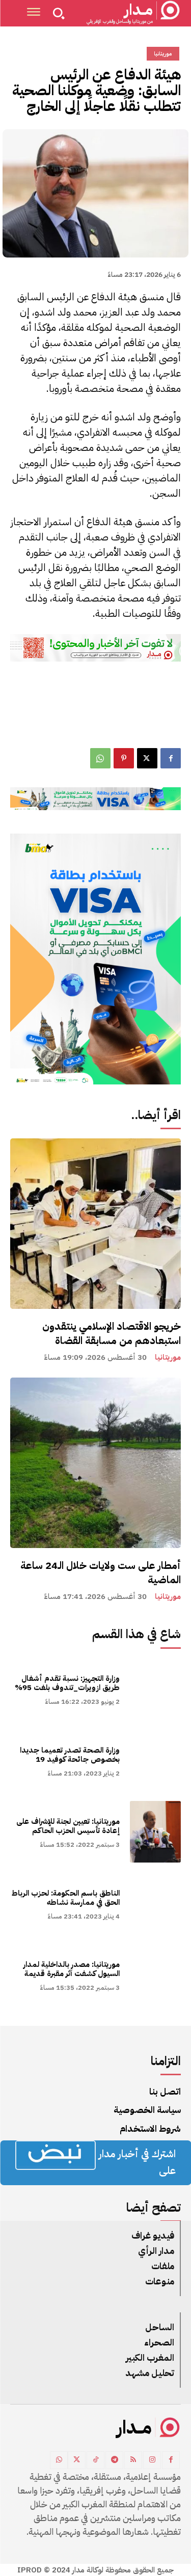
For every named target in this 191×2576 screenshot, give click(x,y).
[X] (147, 758)
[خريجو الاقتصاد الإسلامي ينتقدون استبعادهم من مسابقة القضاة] (95, 1224)
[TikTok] (95, 2460)
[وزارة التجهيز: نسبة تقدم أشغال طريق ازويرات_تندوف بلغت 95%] (156, 1689)
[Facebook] (171, 758)
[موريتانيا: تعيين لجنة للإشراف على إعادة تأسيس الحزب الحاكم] (156, 1832)
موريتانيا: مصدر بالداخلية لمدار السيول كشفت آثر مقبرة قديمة (72, 1969)
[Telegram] (114, 2460)
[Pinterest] (124, 758)
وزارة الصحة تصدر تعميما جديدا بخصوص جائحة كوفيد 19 (70, 1755)
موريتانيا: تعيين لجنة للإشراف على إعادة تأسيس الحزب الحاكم (68, 1826)
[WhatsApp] (100, 758)
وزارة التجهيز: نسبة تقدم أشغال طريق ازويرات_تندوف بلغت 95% (67, 1683)
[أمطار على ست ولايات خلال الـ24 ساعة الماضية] (95, 1463)
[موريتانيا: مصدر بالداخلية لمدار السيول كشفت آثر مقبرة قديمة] (156, 1975)
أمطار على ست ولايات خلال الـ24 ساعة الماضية (101, 1572)
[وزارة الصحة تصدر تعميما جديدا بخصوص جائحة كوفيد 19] (156, 1761)
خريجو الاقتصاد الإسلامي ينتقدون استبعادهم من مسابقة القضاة (112, 1333)
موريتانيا (168, 1357)
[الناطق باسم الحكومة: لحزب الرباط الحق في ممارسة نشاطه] (156, 1904)
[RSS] (133, 2460)
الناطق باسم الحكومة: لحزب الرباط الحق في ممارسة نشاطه (66, 1898)
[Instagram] (152, 2460)
